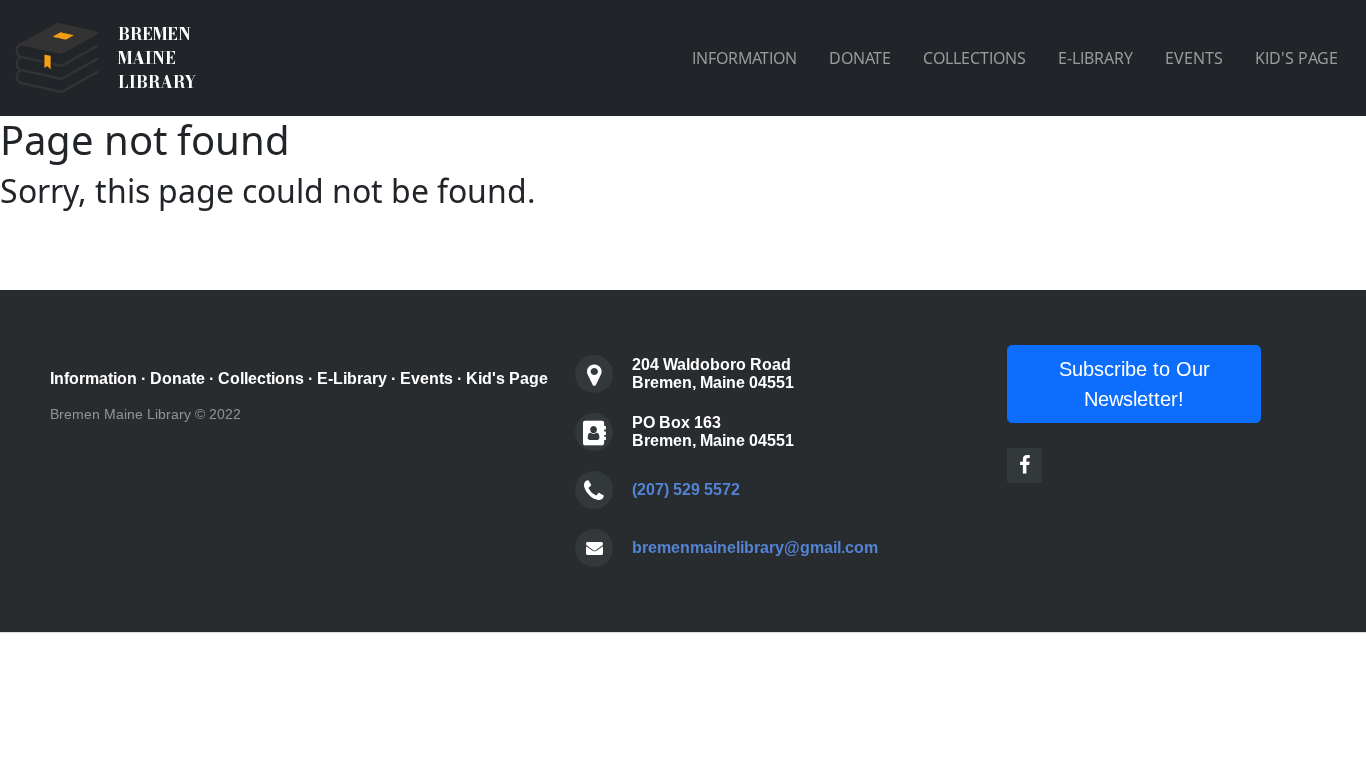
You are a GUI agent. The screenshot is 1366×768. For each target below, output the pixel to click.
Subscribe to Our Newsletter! (1134, 384)
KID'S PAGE (1296, 58)
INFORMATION (744, 58)
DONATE (860, 58)
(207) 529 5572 (686, 489)
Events (426, 378)
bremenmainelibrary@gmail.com (755, 547)
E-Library (352, 378)
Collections (261, 378)
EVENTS (1194, 58)
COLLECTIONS (974, 58)
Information (93, 378)
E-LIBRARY (1095, 58)
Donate (177, 378)
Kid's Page (507, 378)
